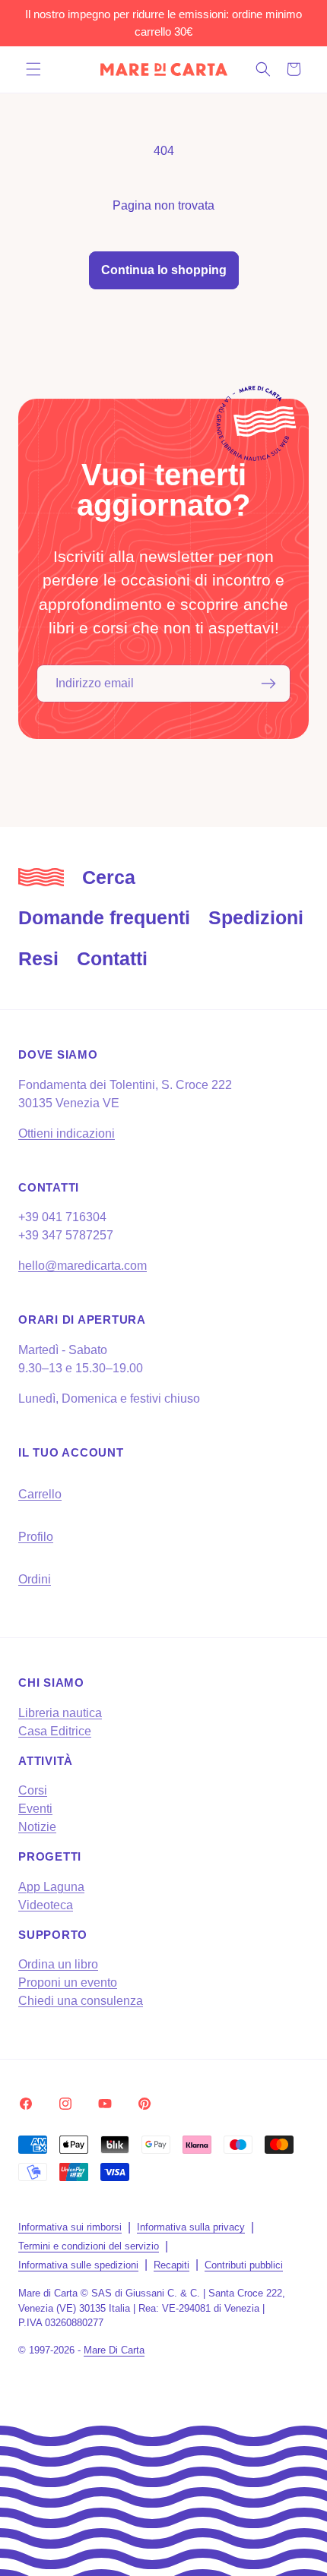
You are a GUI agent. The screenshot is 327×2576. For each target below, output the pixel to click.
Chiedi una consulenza (81, 2001)
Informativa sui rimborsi (70, 2227)
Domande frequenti (104, 917)
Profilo (36, 1537)
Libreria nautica (60, 1713)
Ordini (35, 1579)
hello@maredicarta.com (83, 1266)
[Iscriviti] (268, 683)
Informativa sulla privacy (191, 2227)
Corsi (33, 1790)
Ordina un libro (58, 1964)
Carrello (40, 1494)
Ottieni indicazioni (67, 1133)
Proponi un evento (68, 1983)
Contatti (112, 958)
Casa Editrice (55, 1731)
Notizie (37, 1827)
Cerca (109, 877)
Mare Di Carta (114, 2350)
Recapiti (171, 2265)
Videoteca (46, 1905)
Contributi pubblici (244, 2265)
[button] (33, 69)
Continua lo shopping (164, 270)
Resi (38, 958)
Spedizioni (256, 917)
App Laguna (51, 1887)
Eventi (35, 1809)
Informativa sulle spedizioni (78, 2265)
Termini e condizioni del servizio (89, 2246)
